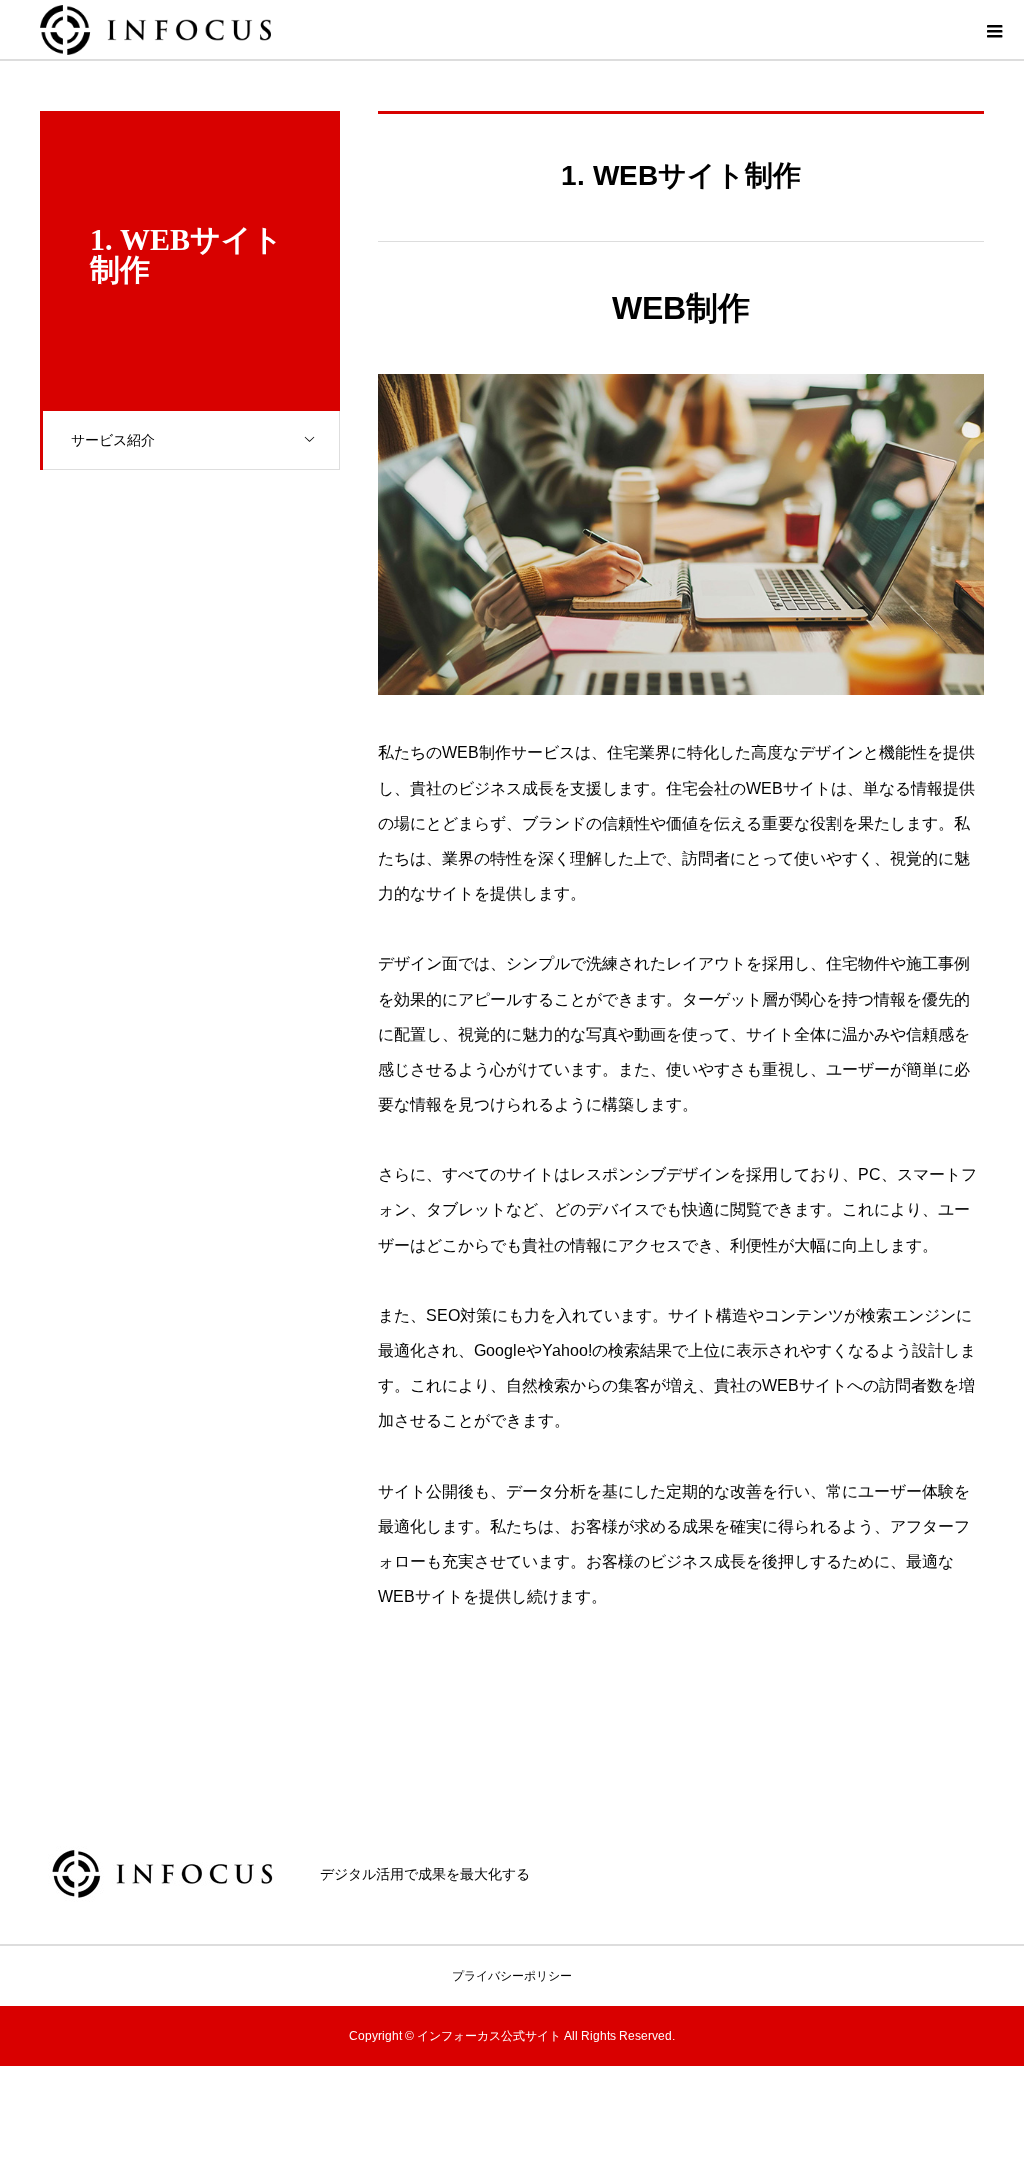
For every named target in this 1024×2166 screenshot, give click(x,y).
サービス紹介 (113, 440)
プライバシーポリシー (512, 1976)
